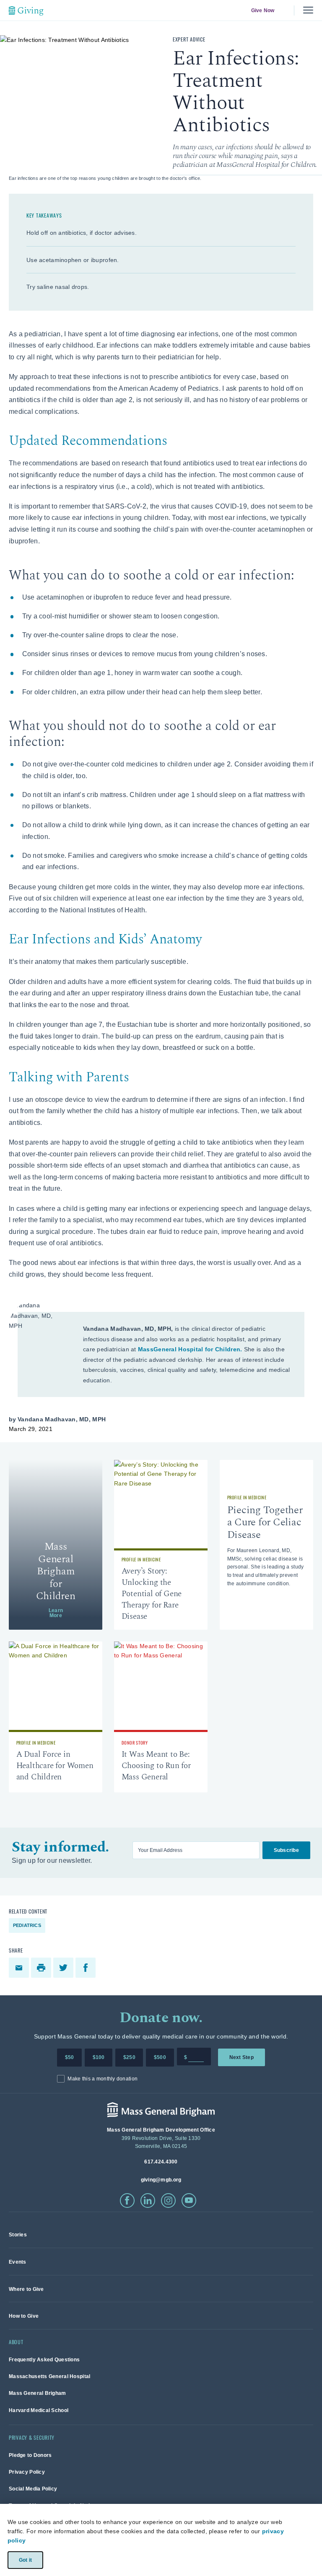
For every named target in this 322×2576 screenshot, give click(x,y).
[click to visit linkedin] (148, 2201)
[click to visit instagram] (168, 2201)
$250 (129, 2057)
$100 (99, 2057)
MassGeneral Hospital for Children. (190, 1349)
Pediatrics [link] (27, 1925)
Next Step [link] (241, 2057)
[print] (42, 1968)
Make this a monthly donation (103, 2079)
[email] (20, 1968)
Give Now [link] (262, 10)
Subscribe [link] (286, 1850)
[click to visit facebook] (127, 2201)
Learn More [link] (56, 1613)
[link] (56, 1545)
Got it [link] (25, 2560)
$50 (70, 2057)
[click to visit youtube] (189, 2201)
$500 (160, 2057)
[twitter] (64, 1968)
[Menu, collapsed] (308, 10)
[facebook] (87, 1968)
